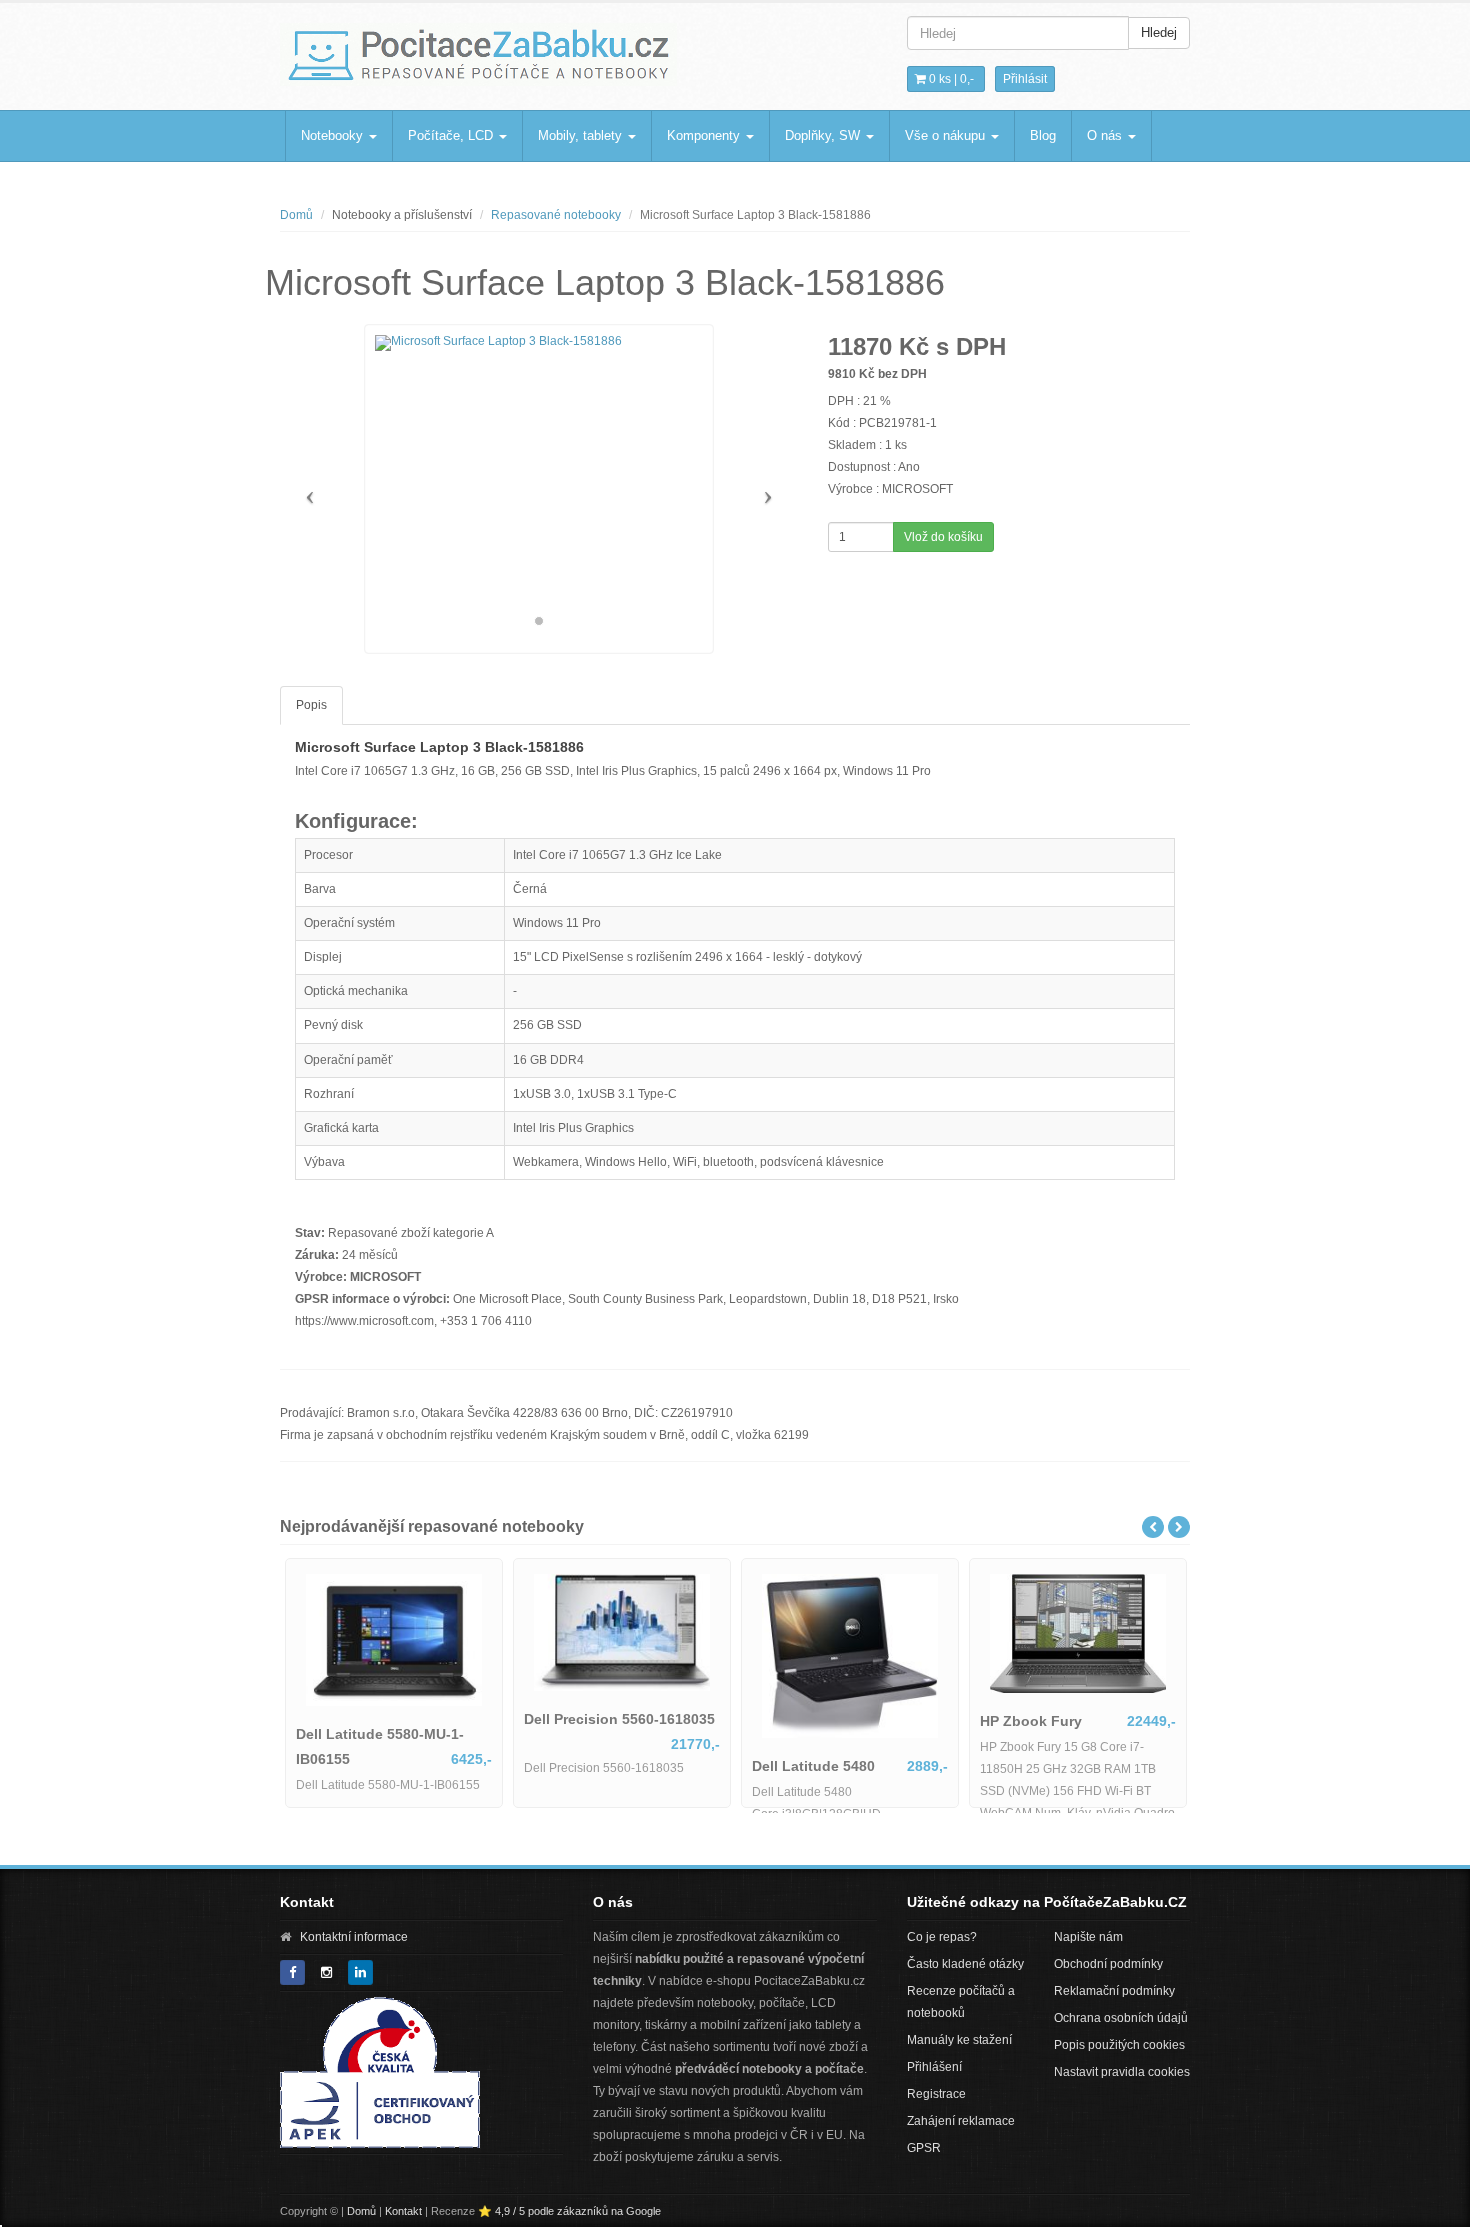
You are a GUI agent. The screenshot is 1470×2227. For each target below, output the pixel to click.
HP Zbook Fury (832, 1721)
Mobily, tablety (582, 135)
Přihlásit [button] (1025, 79)
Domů (296, 215)
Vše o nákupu (947, 135)
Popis (311, 705)
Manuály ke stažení (959, 2040)
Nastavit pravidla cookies (1122, 2072)
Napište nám (1088, 1937)
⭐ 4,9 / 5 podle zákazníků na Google (569, 2211)
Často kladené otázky (965, 1964)
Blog (1043, 135)
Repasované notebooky (556, 215)
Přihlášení (934, 2067)
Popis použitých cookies (1119, 2045)
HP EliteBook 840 (1067, 1769)
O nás (1106, 135)
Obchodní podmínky (1108, 1964)
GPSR (924, 2148)
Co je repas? (942, 1937)
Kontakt (403, 2211)
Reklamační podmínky (1114, 1991)
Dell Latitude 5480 (614, 1766)
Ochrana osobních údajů (1121, 2018)
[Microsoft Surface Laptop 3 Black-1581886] (539, 343)
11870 (860, 347)
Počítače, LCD (452, 135)
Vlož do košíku (943, 537)
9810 (842, 374)
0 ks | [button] (950, 79)
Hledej (1159, 32)
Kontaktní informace (354, 1937)
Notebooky (334, 135)
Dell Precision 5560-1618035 (420, 1719)
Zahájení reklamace (961, 2121)
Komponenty (705, 135)
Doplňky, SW (824, 135)
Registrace (936, 2094)
